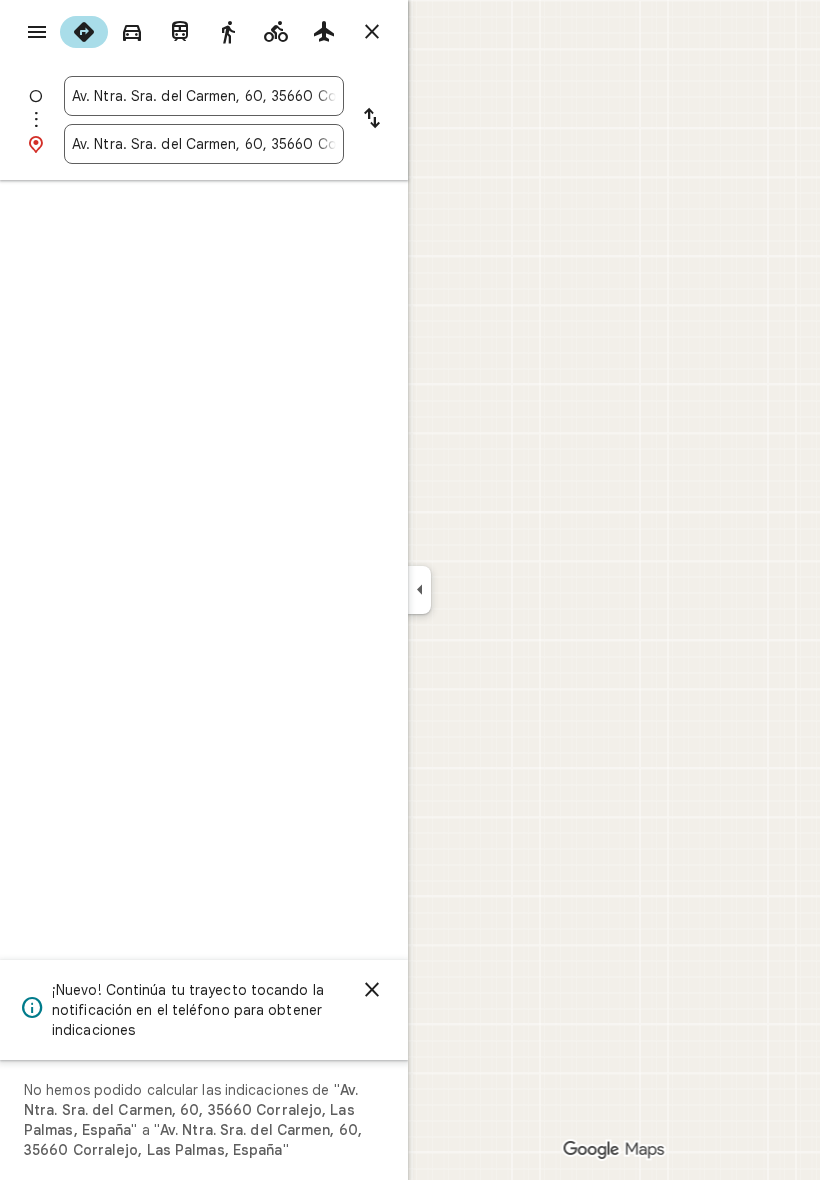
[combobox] (204, 96)
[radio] (84, 32)
